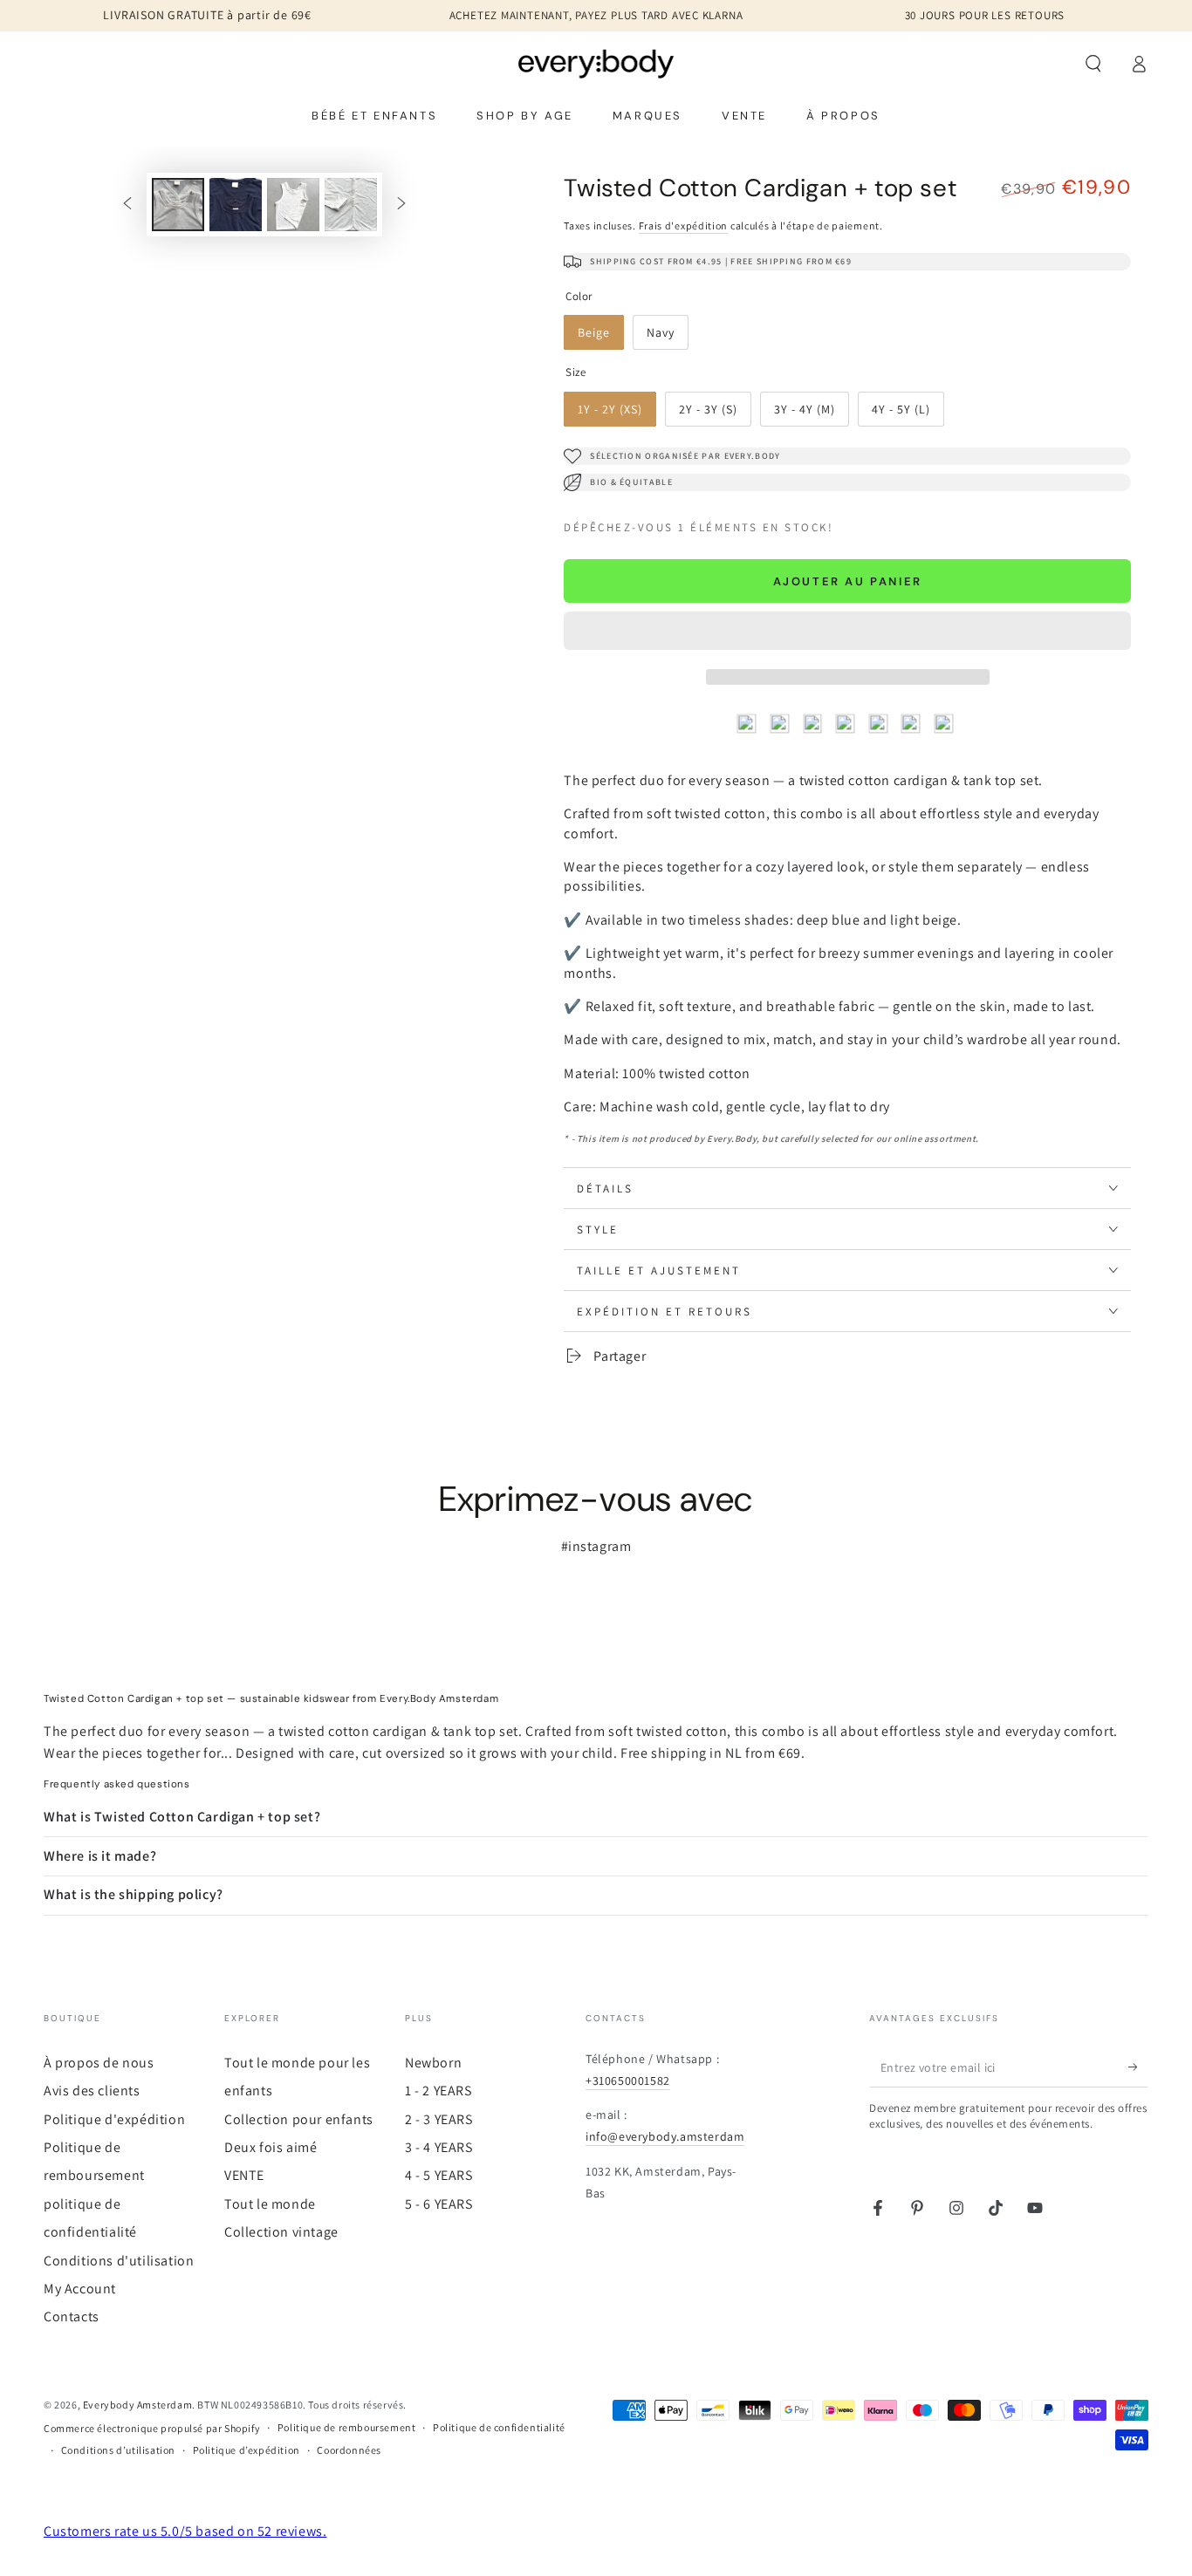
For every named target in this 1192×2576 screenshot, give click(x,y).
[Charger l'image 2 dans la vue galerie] (236, 205)
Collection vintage (281, 2232)
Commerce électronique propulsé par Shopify (152, 2428)
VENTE (244, 2175)
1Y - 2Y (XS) (614, 414)
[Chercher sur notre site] (1093, 64)
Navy (667, 337)
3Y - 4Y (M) (811, 414)
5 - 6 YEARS (439, 2204)
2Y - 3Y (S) (715, 414)
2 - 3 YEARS (439, 2119)
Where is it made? (100, 1856)
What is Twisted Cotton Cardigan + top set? (182, 1817)
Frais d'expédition (684, 225)
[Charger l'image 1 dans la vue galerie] (178, 205)
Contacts (72, 2316)
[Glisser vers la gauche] (127, 204)
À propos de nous (99, 2063)
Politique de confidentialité (499, 2427)
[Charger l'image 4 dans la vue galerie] (351, 205)
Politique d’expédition (247, 2450)
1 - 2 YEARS (438, 2091)
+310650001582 (628, 2081)
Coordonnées (349, 2450)
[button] (847, 633)
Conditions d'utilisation (119, 2261)
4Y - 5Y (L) (908, 414)
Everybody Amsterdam (137, 2405)
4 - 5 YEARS (439, 2175)
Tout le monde (270, 2204)
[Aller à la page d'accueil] (596, 64)
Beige (600, 337)
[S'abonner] (1138, 2067)
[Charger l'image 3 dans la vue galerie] (293, 205)
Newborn (433, 2063)
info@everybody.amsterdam (665, 2136)
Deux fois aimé (271, 2147)
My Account (80, 2289)
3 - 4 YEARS (439, 2147)
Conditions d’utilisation (118, 2450)
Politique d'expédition (114, 2119)
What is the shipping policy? (134, 1894)
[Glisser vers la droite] (401, 204)
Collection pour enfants (299, 2119)
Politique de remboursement (347, 2427)
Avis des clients (92, 2091)
